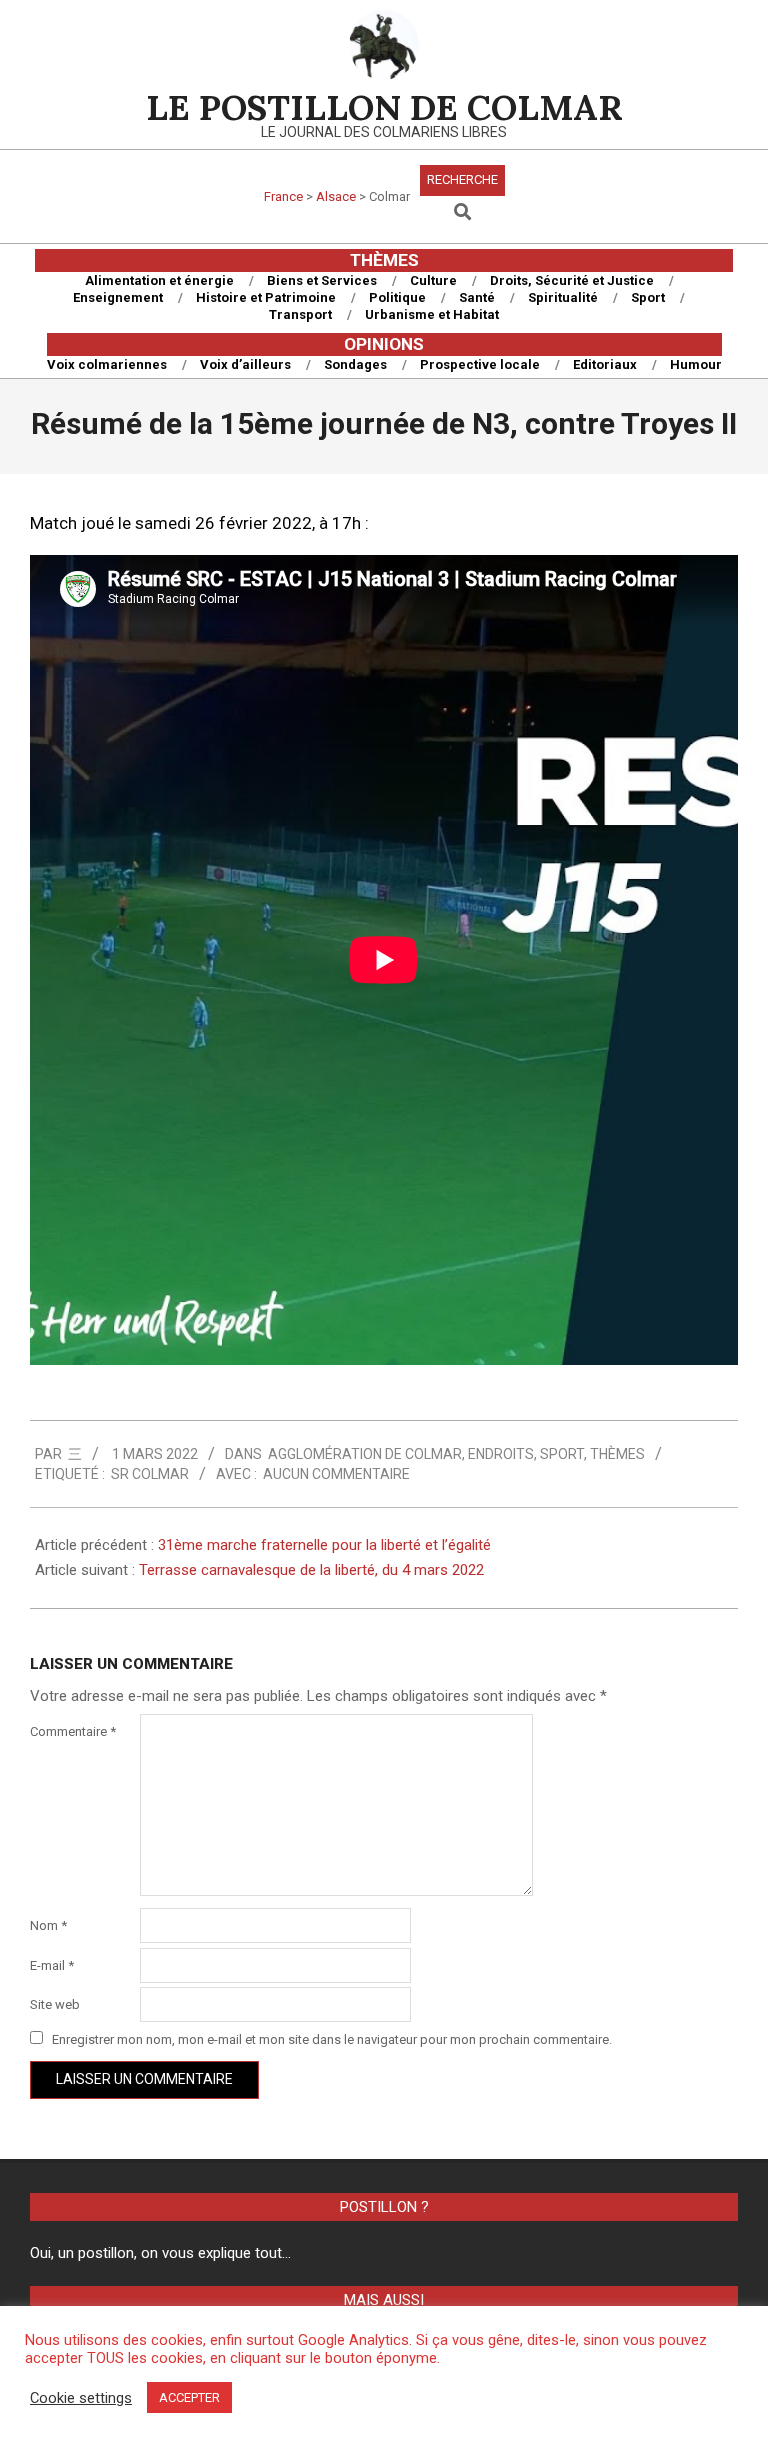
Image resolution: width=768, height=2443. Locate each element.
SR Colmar (150, 1474)
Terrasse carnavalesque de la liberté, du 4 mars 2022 (311, 1570)
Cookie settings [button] (81, 2398)
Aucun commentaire (336, 1474)
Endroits (501, 1454)
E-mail (52, 1965)
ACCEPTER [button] (189, 2397)
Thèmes (617, 1454)
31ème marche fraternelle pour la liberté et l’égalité (324, 1545)
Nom (48, 1925)
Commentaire (73, 1731)
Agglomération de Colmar (365, 1454)
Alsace (336, 196)
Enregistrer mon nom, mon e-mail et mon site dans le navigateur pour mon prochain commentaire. (332, 2039)
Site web (55, 2004)
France (283, 196)
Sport (562, 1454)
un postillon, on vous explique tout (170, 2253)
